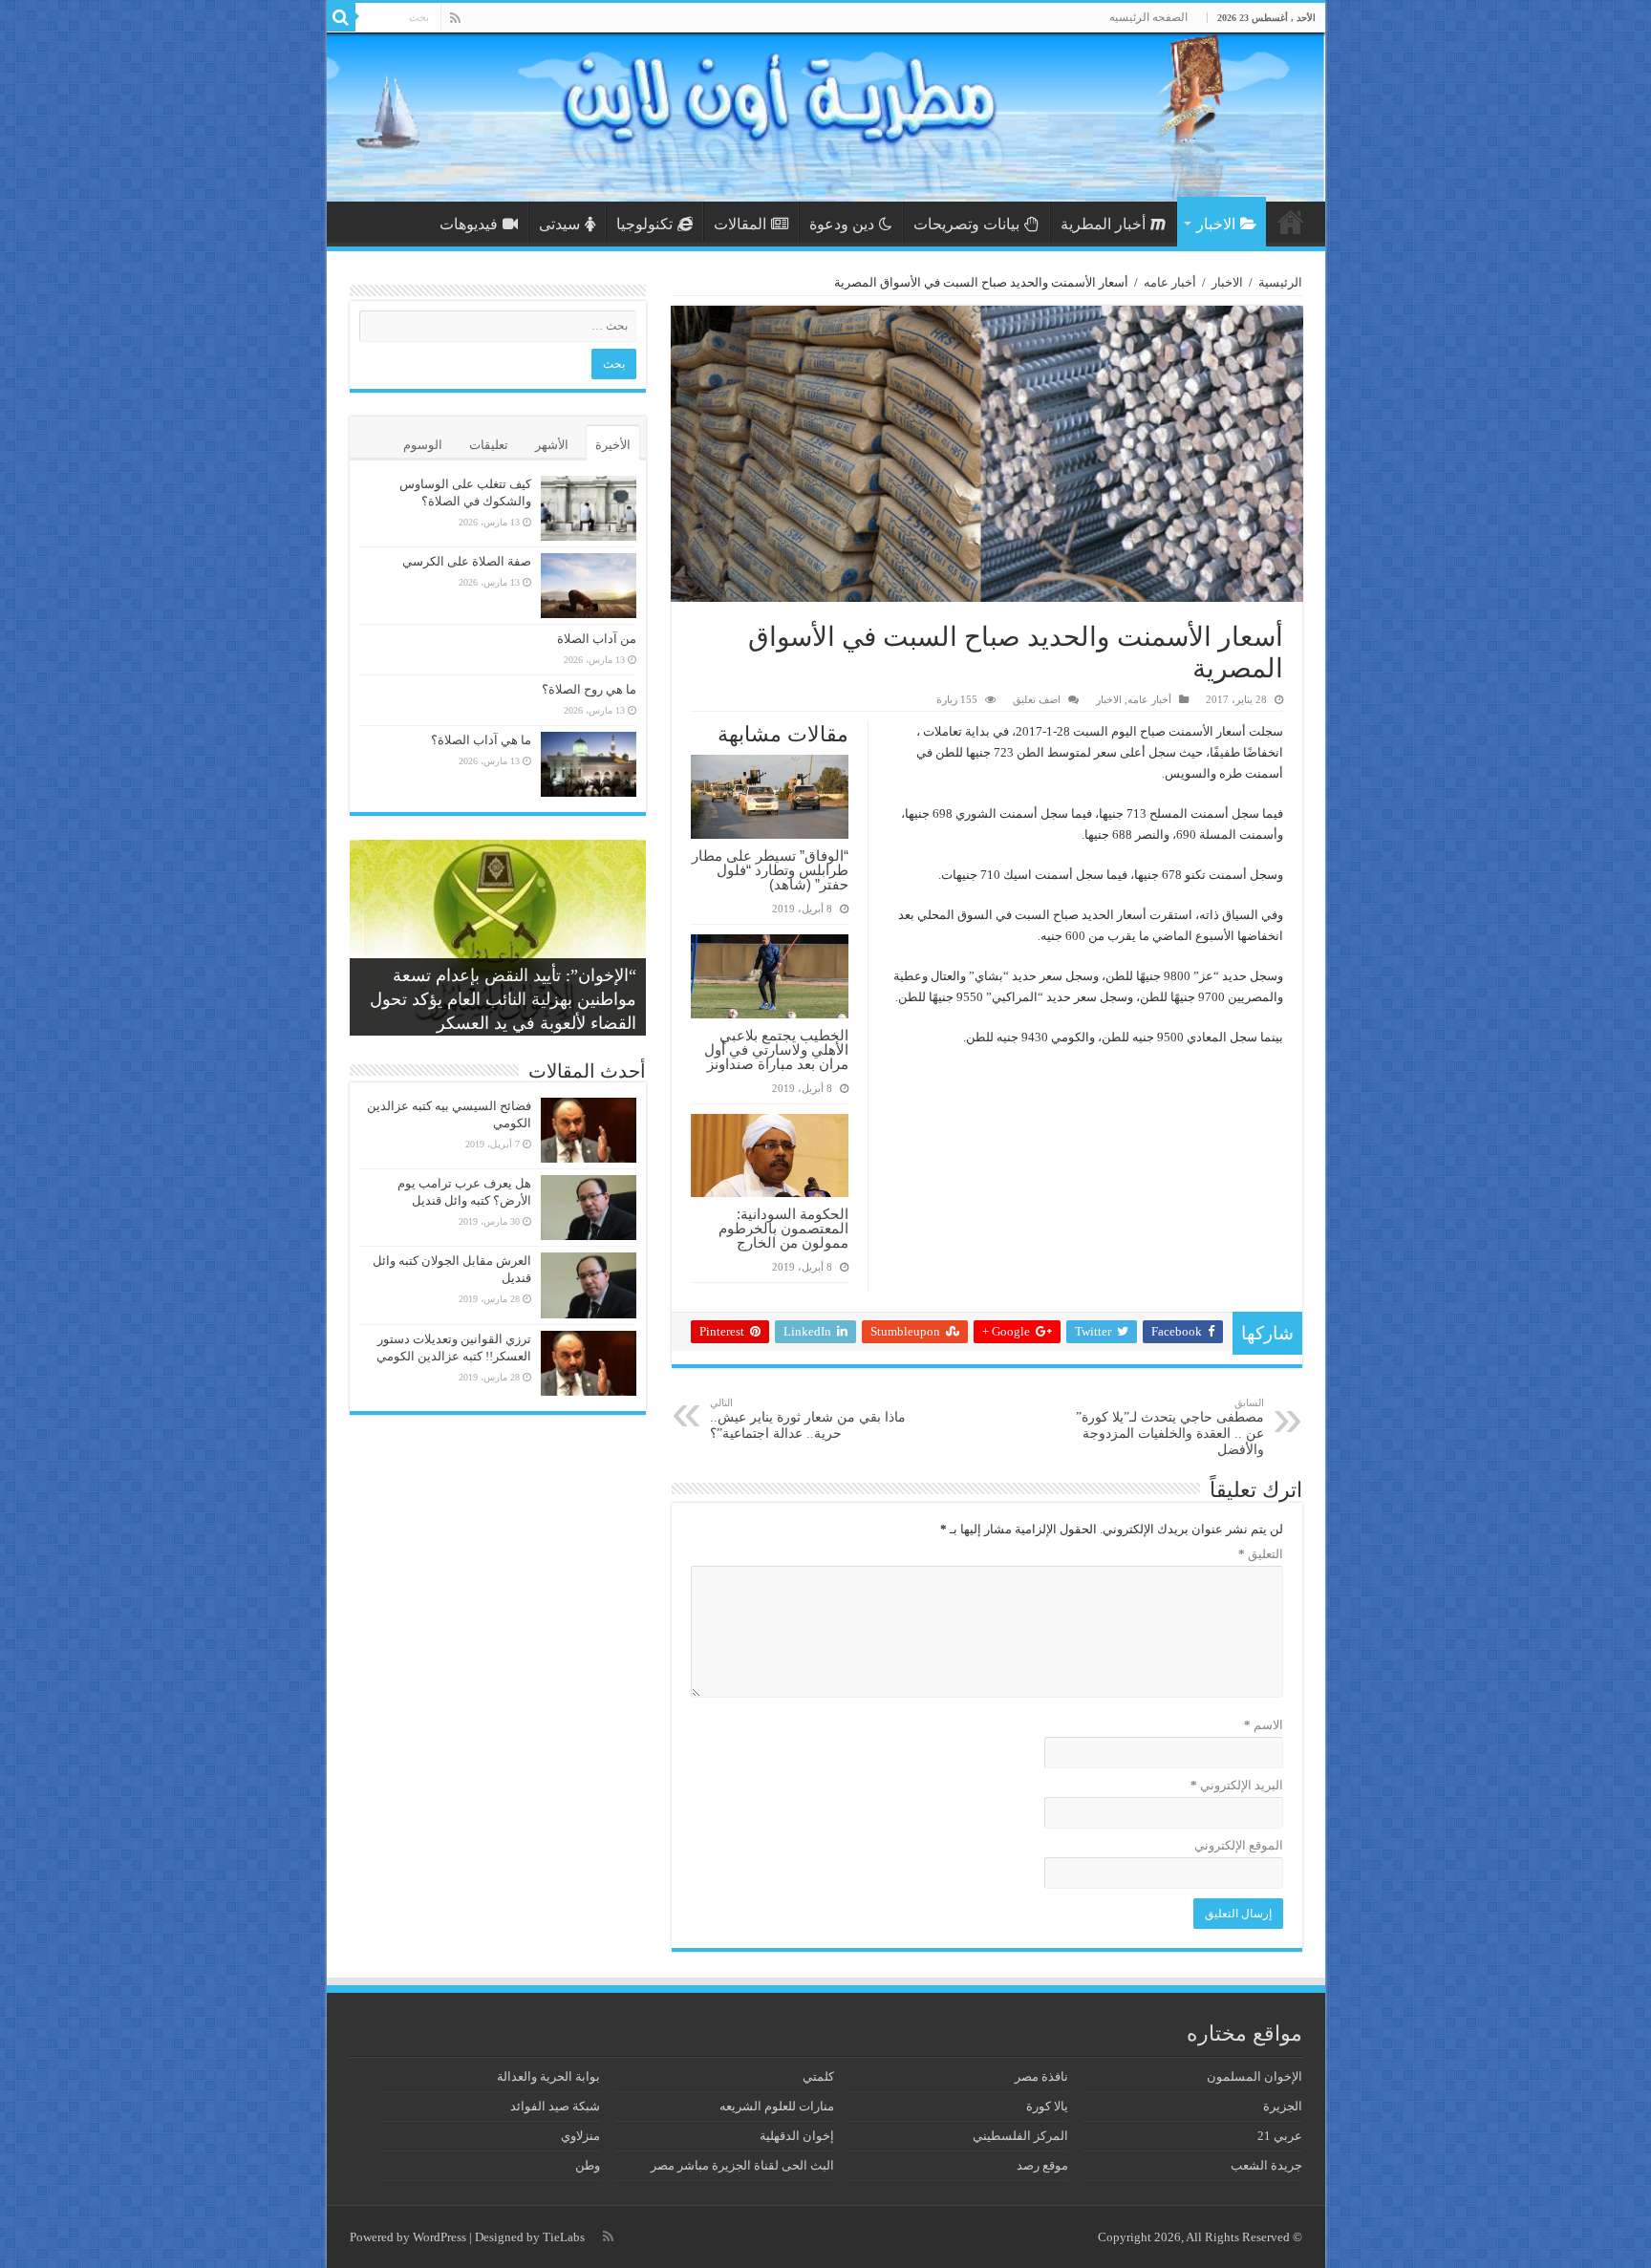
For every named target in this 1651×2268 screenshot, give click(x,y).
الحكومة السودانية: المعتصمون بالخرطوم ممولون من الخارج (783, 1228)
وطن (588, 2165)
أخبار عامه (1170, 282)
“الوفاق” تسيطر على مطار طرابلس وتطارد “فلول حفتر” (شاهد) (770, 870)
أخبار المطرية (1103, 224)
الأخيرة (613, 445)
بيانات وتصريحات (966, 224)
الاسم (1264, 1725)
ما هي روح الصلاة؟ (589, 689)
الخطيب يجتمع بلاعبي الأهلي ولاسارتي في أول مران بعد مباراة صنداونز (776, 1049)
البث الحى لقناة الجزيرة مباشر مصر (742, 2165)
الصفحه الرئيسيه (1148, 17)
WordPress (440, 2237)
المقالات (740, 224)
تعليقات (489, 445)
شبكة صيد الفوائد (555, 2106)
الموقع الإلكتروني (1239, 1845)
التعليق (1261, 1554)
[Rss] (455, 18)
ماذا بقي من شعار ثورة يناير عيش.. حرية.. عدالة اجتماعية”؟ (808, 1419)
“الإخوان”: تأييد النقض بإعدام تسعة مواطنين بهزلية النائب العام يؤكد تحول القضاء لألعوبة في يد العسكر (503, 999)
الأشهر (552, 445)
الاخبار (1216, 224)
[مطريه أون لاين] (826, 117)
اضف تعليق (1037, 699)
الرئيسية (1291, 222)
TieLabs (564, 2237)
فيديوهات (469, 224)
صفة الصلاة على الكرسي (467, 561)
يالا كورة (1047, 2106)
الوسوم (423, 445)
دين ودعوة (842, 224)
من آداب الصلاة (597, 639)
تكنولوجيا (644, 224)
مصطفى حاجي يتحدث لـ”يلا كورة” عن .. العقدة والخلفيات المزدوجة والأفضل (1170, 1427)
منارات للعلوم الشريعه (777, 2106)
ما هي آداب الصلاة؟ (481, 740)
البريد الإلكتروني (1237, 1785)
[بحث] (341, 17)
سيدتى (559, 224)
